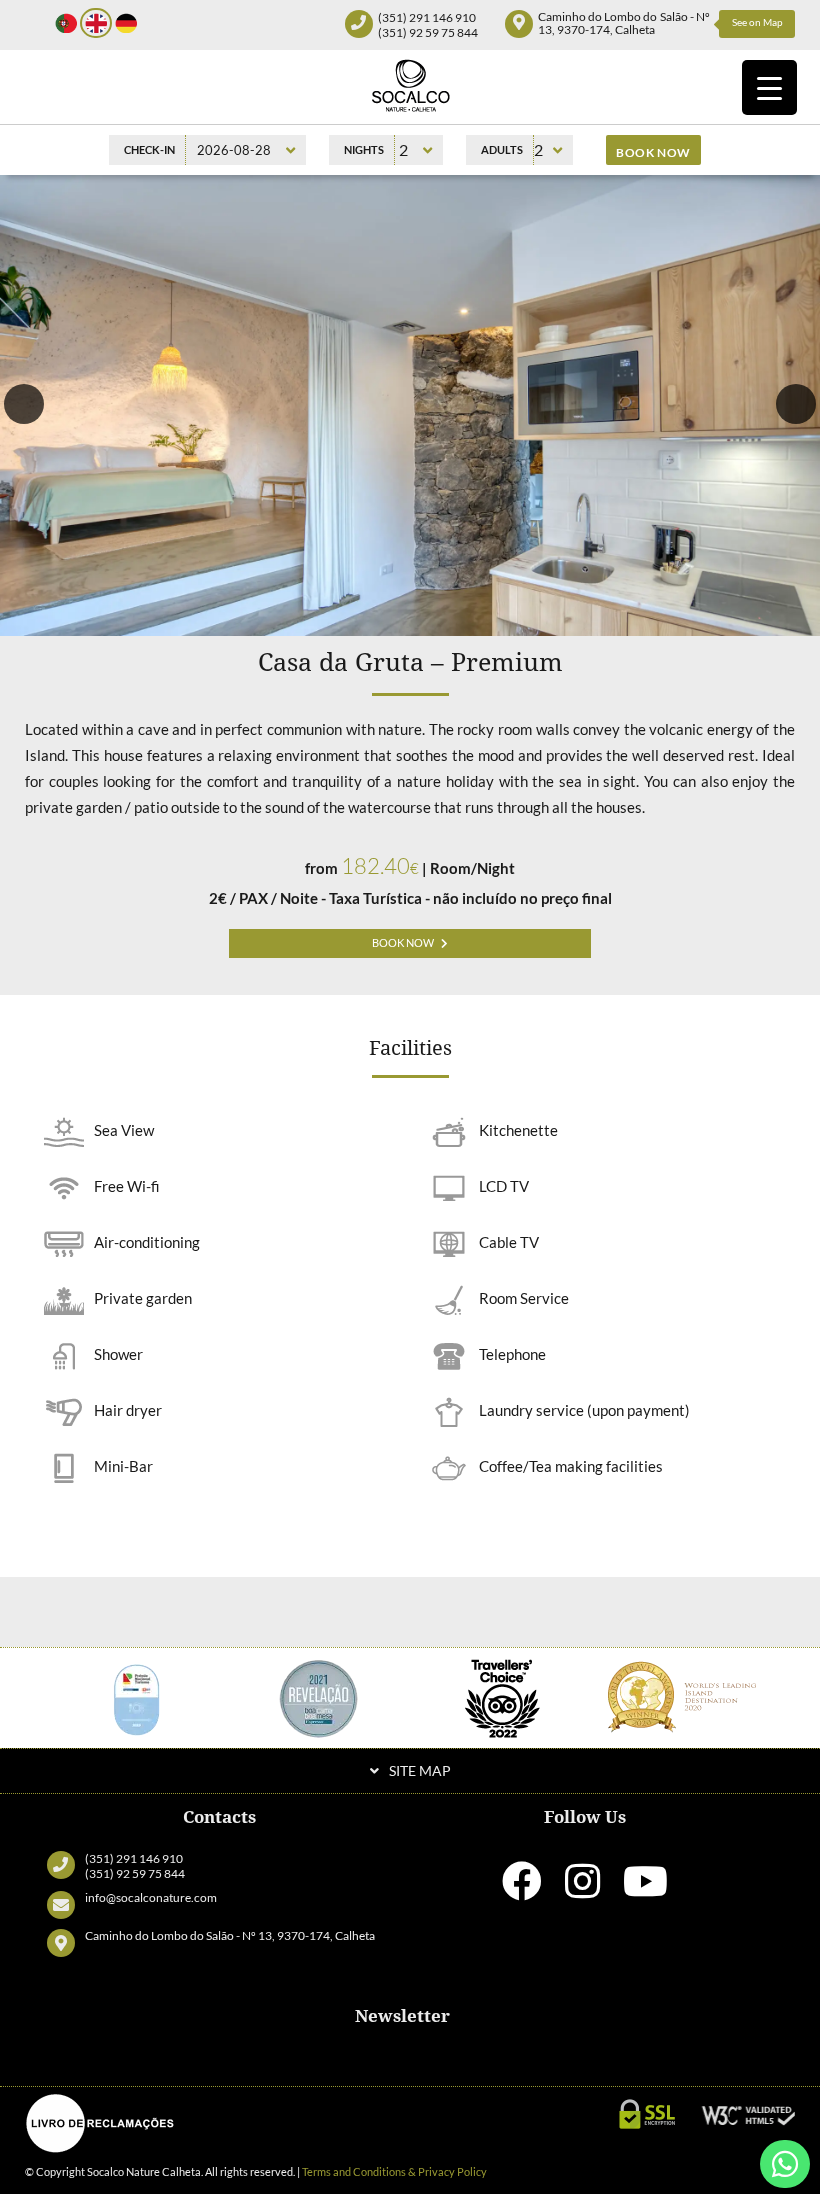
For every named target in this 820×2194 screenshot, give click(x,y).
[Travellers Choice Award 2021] (502, 1695)
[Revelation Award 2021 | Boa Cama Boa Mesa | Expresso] (319, 1695)
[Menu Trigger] (769, 87)
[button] (24, 404)
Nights (364, 149)
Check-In (149, 149)
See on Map (757, 22)
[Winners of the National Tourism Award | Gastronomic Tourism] (136, 1695)
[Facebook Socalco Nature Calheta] (522, 1890)
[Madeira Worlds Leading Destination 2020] (685, 1695)
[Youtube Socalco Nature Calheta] (645, 1890)
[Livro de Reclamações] (100, 2123)
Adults (502, 149)
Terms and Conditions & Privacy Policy (394, 2171)
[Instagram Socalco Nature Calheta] (582, 1890)
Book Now (403, 943)
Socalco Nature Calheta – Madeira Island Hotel (410, 85)
